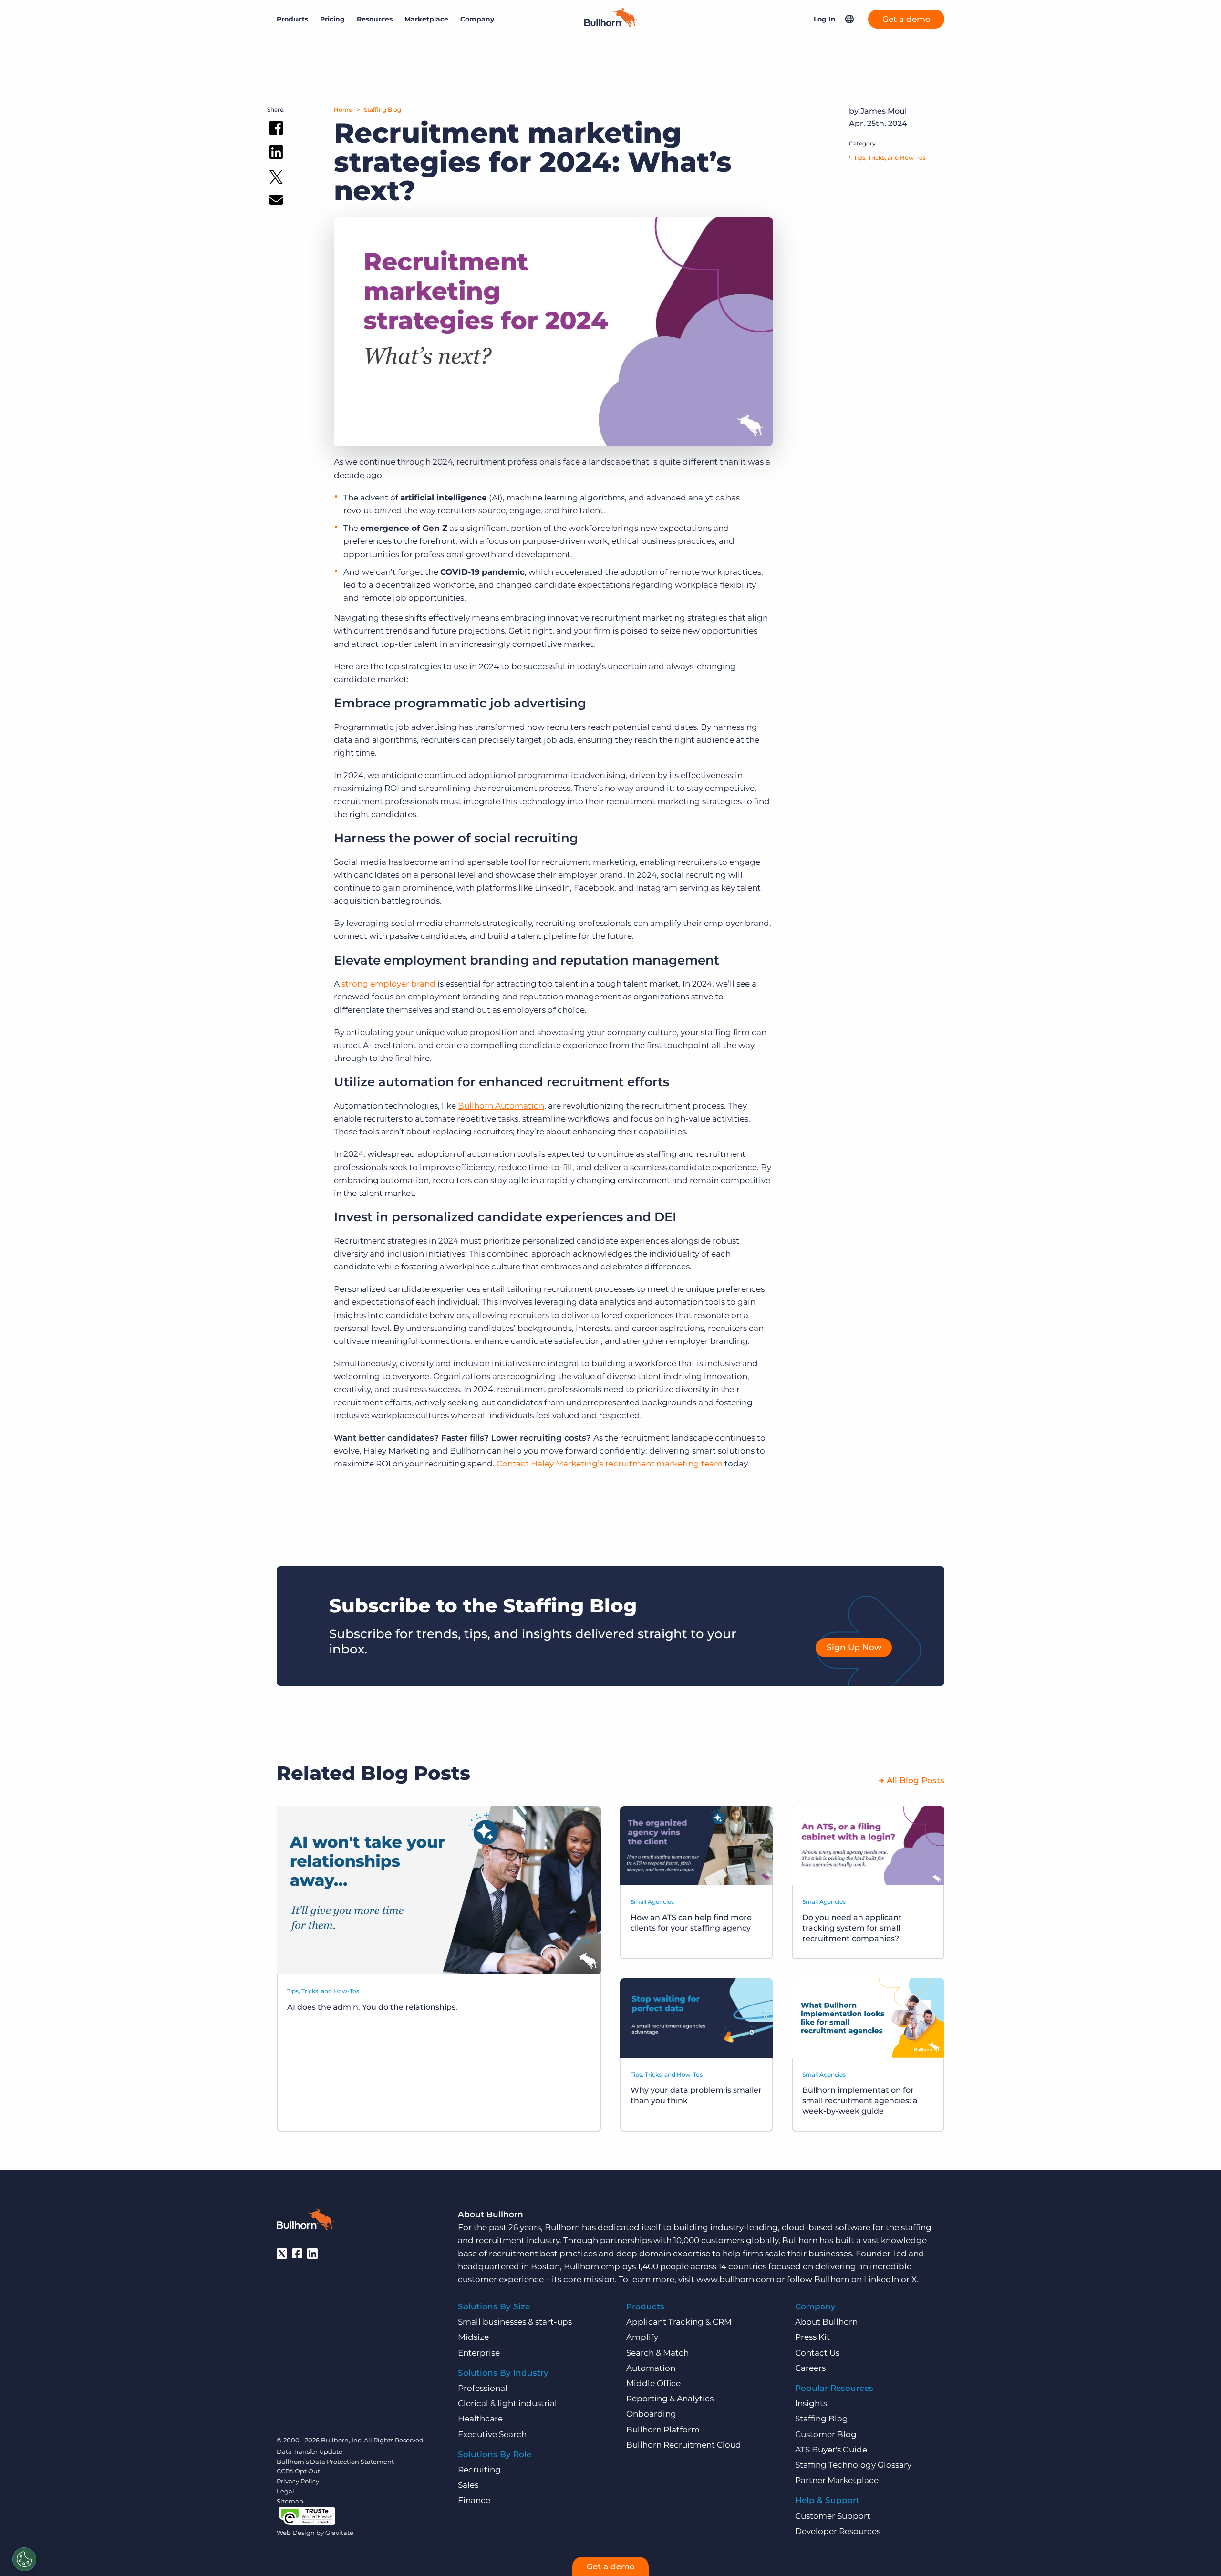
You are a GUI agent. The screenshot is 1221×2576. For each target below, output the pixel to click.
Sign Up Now (854, 1647)
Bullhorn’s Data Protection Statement (335, 2462)
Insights (811, 2403)
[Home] (610, 24)
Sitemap (290, 2501)
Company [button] (477, 19)
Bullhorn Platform (663, 2430)
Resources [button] (375, 19)
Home (343, 109)
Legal (285, 2491)
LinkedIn (881, 2279)
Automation (651, 2368)
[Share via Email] (276, 202)
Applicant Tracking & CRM (679, 2322)
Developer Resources (838, 2531)
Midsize (473, 2337)
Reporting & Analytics (670, 2399)
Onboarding (651, 2414)
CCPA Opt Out (298, 2471)
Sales (468, 2485)
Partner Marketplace (837, 2480)
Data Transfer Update (310, 2451)
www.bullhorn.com (735, 2279)
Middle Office (653, 2383)
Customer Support (833, 2516)
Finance (474, 2500)
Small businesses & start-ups (515, 2322)
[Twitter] (282, 2254)
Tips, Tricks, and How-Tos (890, 158)
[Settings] (24, 2559)
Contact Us (817, 2353)
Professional (483, 2388)
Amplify (642, 2337)
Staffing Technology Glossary (853, 2465)
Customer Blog (826, 2434)
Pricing (332, 19)
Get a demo (906, 19)
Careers (810, 2368)
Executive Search (492, 2434)
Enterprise (479, 2353)
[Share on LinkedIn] (276, 154)
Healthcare (480, 2419)
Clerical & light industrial (507, 2403)
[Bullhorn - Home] (305, 2221)
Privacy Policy (298, 2481)
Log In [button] (825, 19)
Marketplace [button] (426, 19)
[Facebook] (297, 2254)
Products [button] (292, 19)
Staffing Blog (383, 109)
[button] (849, 19)
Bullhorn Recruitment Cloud (684, 2445)
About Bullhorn (826, 2322)
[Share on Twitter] (276, 179)
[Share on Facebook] (276, 130)
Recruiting (479, 2470)
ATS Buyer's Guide (831, 2450)
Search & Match (657, 2353)
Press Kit (812, 2337)
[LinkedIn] (312, 2254)
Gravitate (339, 2533)
